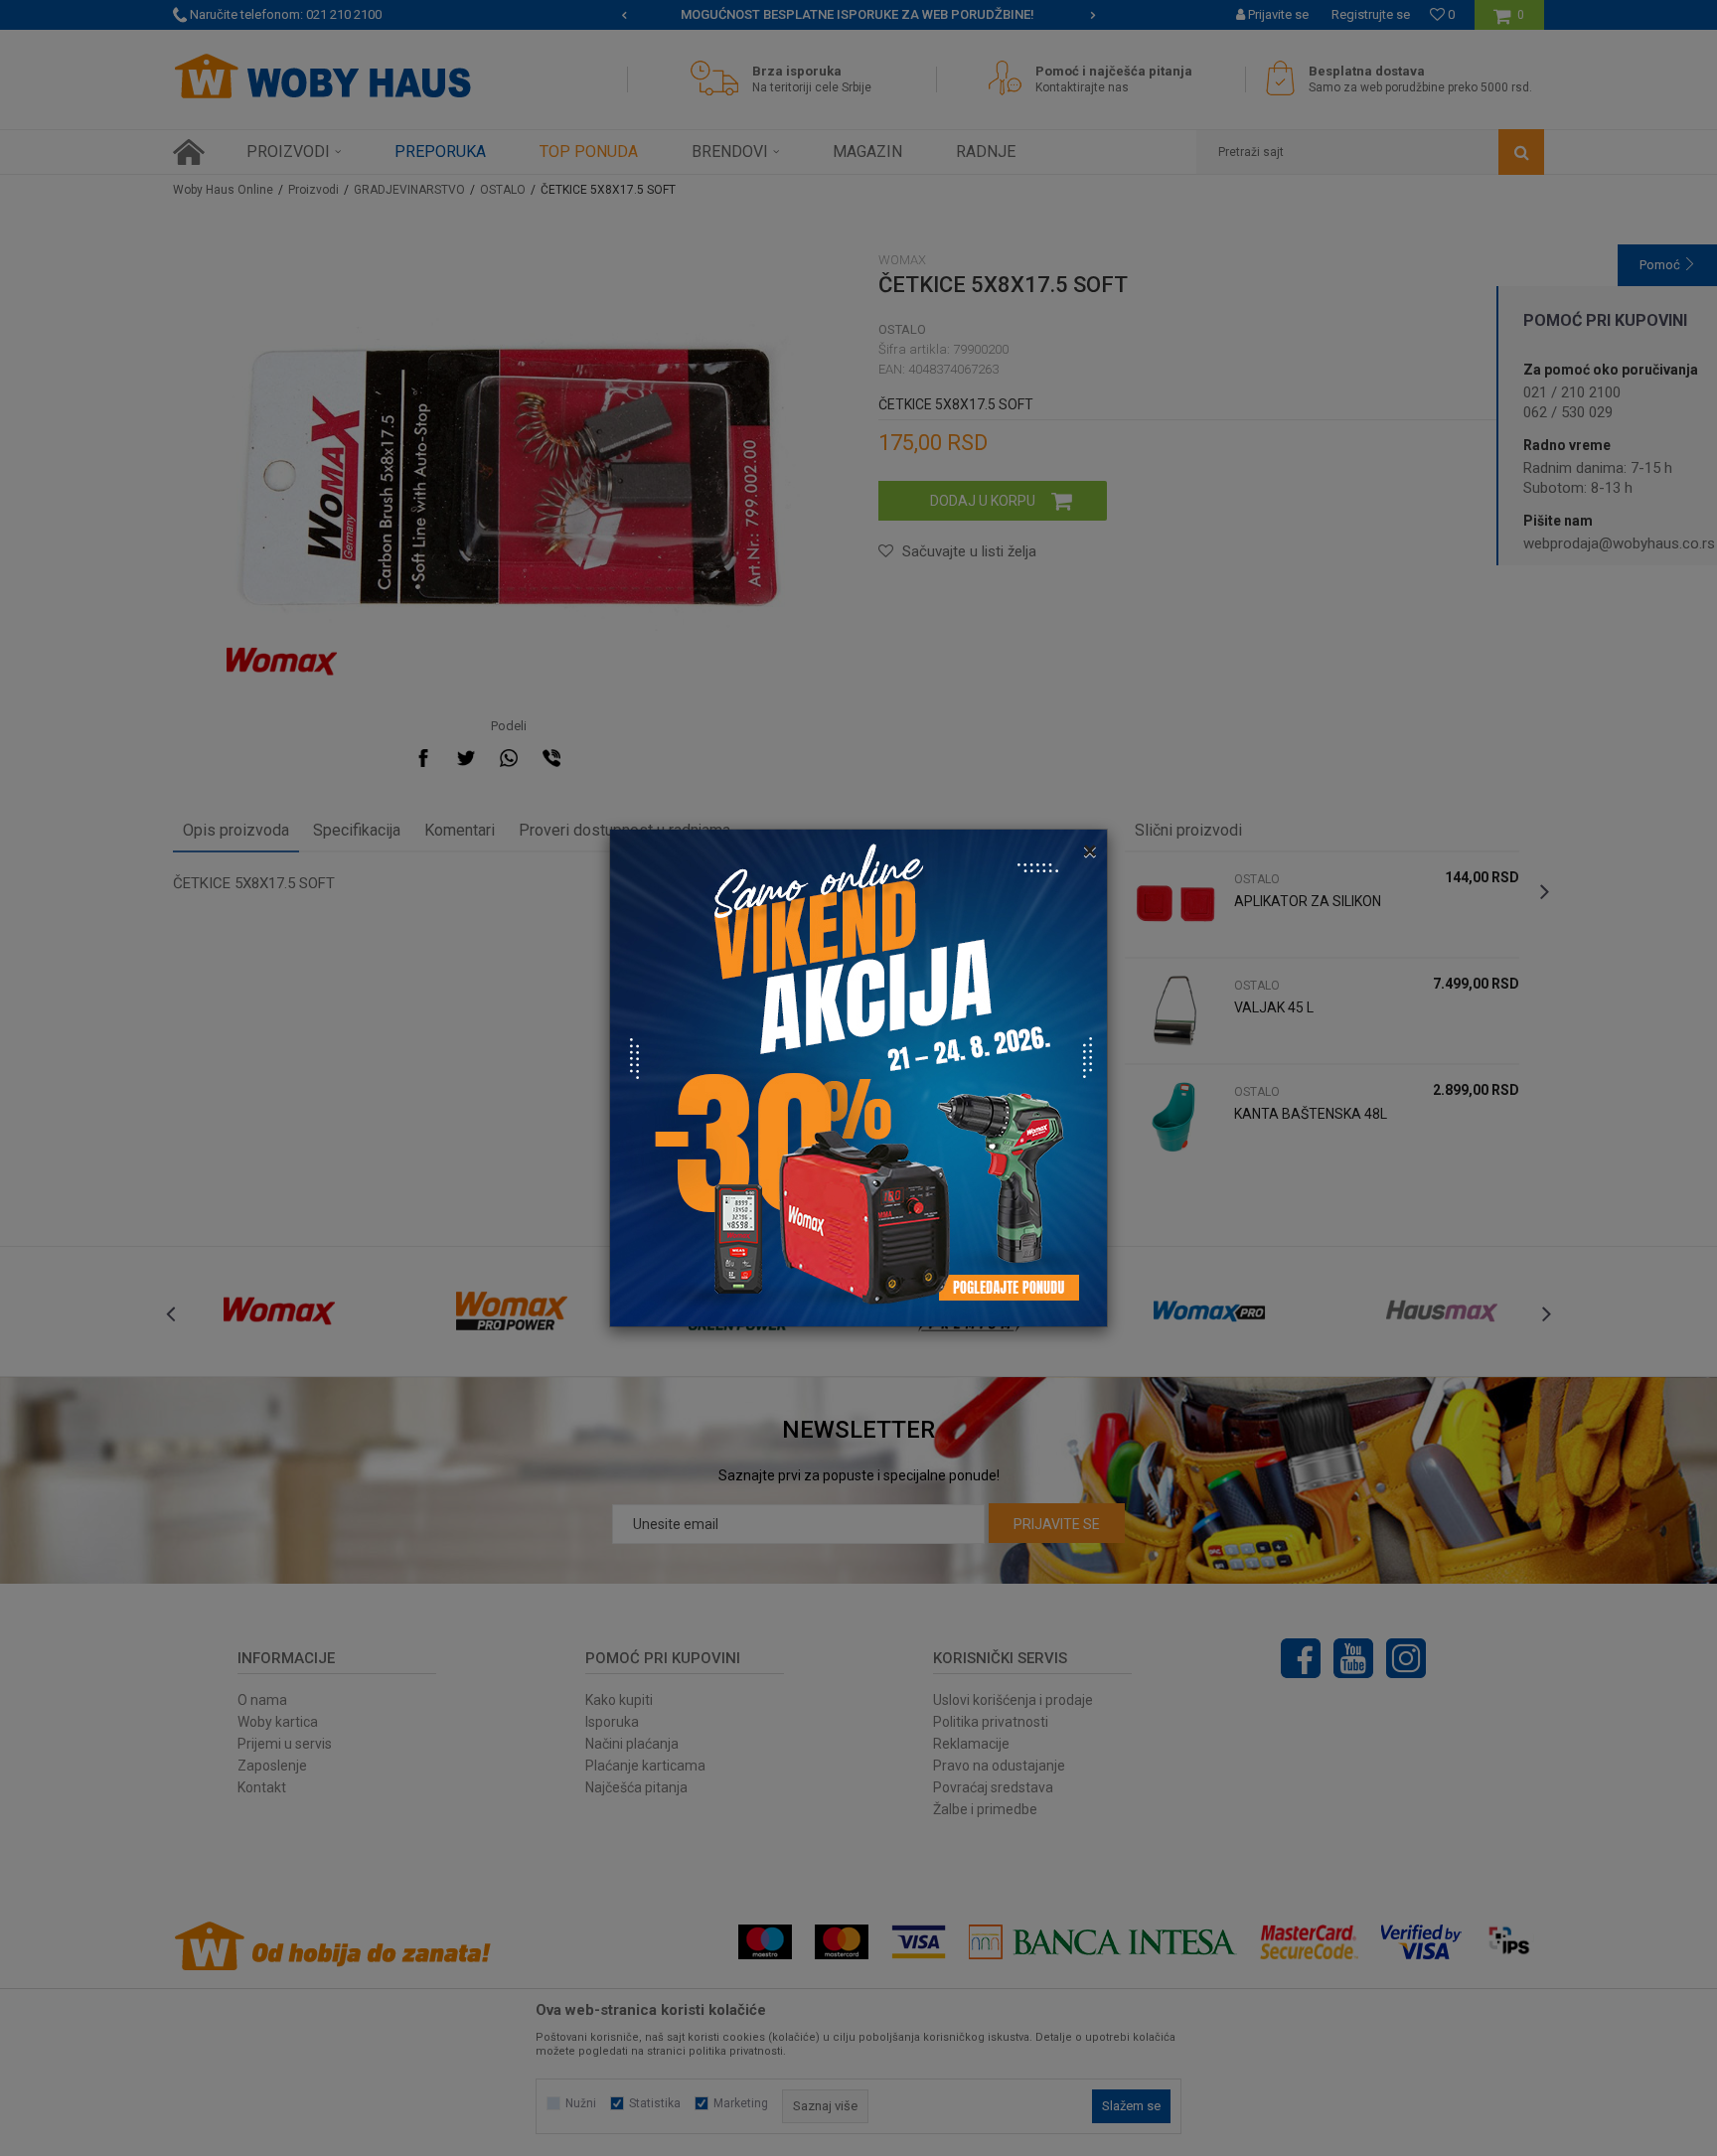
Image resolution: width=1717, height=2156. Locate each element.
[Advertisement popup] (858, 1077)
